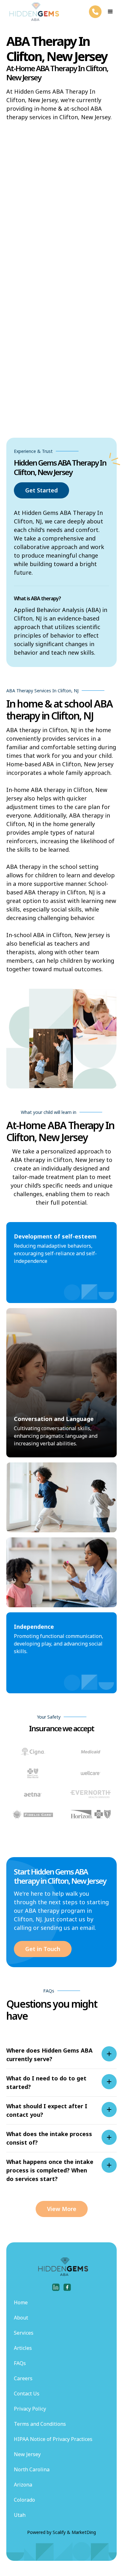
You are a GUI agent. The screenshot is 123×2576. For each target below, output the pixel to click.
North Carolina (32, 2469)
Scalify (59, 2532)
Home (21, 2302)
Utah (20, 2515)
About (21, 2318)
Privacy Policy (30, 2409)
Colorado (24, 2500)
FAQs (20, 2363)
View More (62, 2209)
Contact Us (27, 2394)
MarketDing (84, 2532)
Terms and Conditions (40, 2424)
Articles (23, 2348)
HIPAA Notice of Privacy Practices (53, 2439)
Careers (23, 2378)
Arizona (23, 2485)
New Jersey (27, 2454)
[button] (110, 12)
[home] (33, 12)
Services (24, 2333)
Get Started (41, 490)
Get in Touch (43, 1949)
